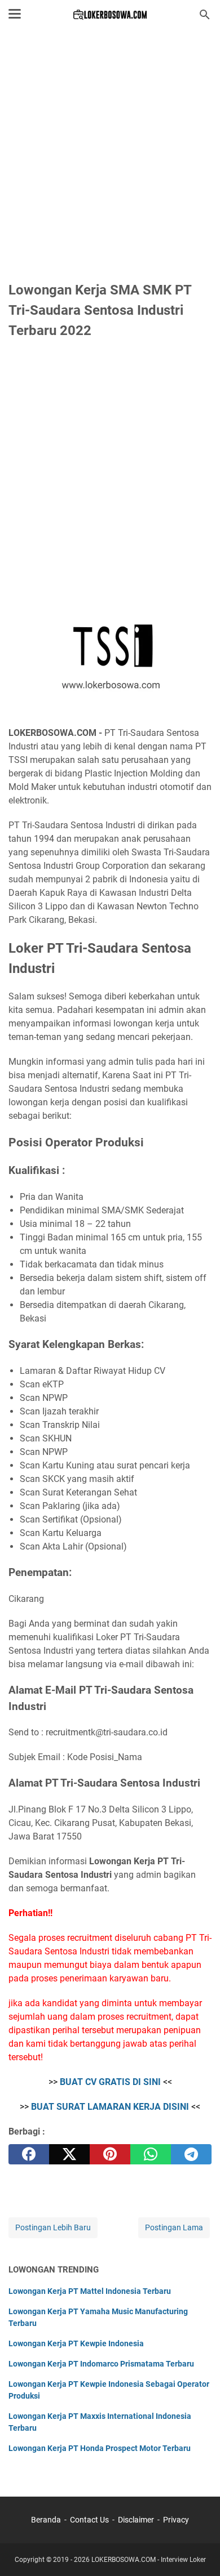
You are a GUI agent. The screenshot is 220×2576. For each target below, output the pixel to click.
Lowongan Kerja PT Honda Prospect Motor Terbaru (100, 2448)
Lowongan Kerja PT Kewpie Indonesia (76, 2343)
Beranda (46, 2520)
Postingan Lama (174, 2227)
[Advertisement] (110, 156)
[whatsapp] (151, 2154)
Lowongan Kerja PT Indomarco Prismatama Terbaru (101, 2364)
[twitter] (69, 2154)
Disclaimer (136, 2520)
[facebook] (29, 2154)
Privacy (176, 2520)
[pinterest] (110, 2154)
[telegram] (191, 2154)
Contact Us (89, 2520)
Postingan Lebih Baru (53, 2227)
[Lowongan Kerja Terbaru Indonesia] (110, 15)
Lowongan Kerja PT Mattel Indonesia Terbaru (90, 2291)
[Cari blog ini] (205, 15)
